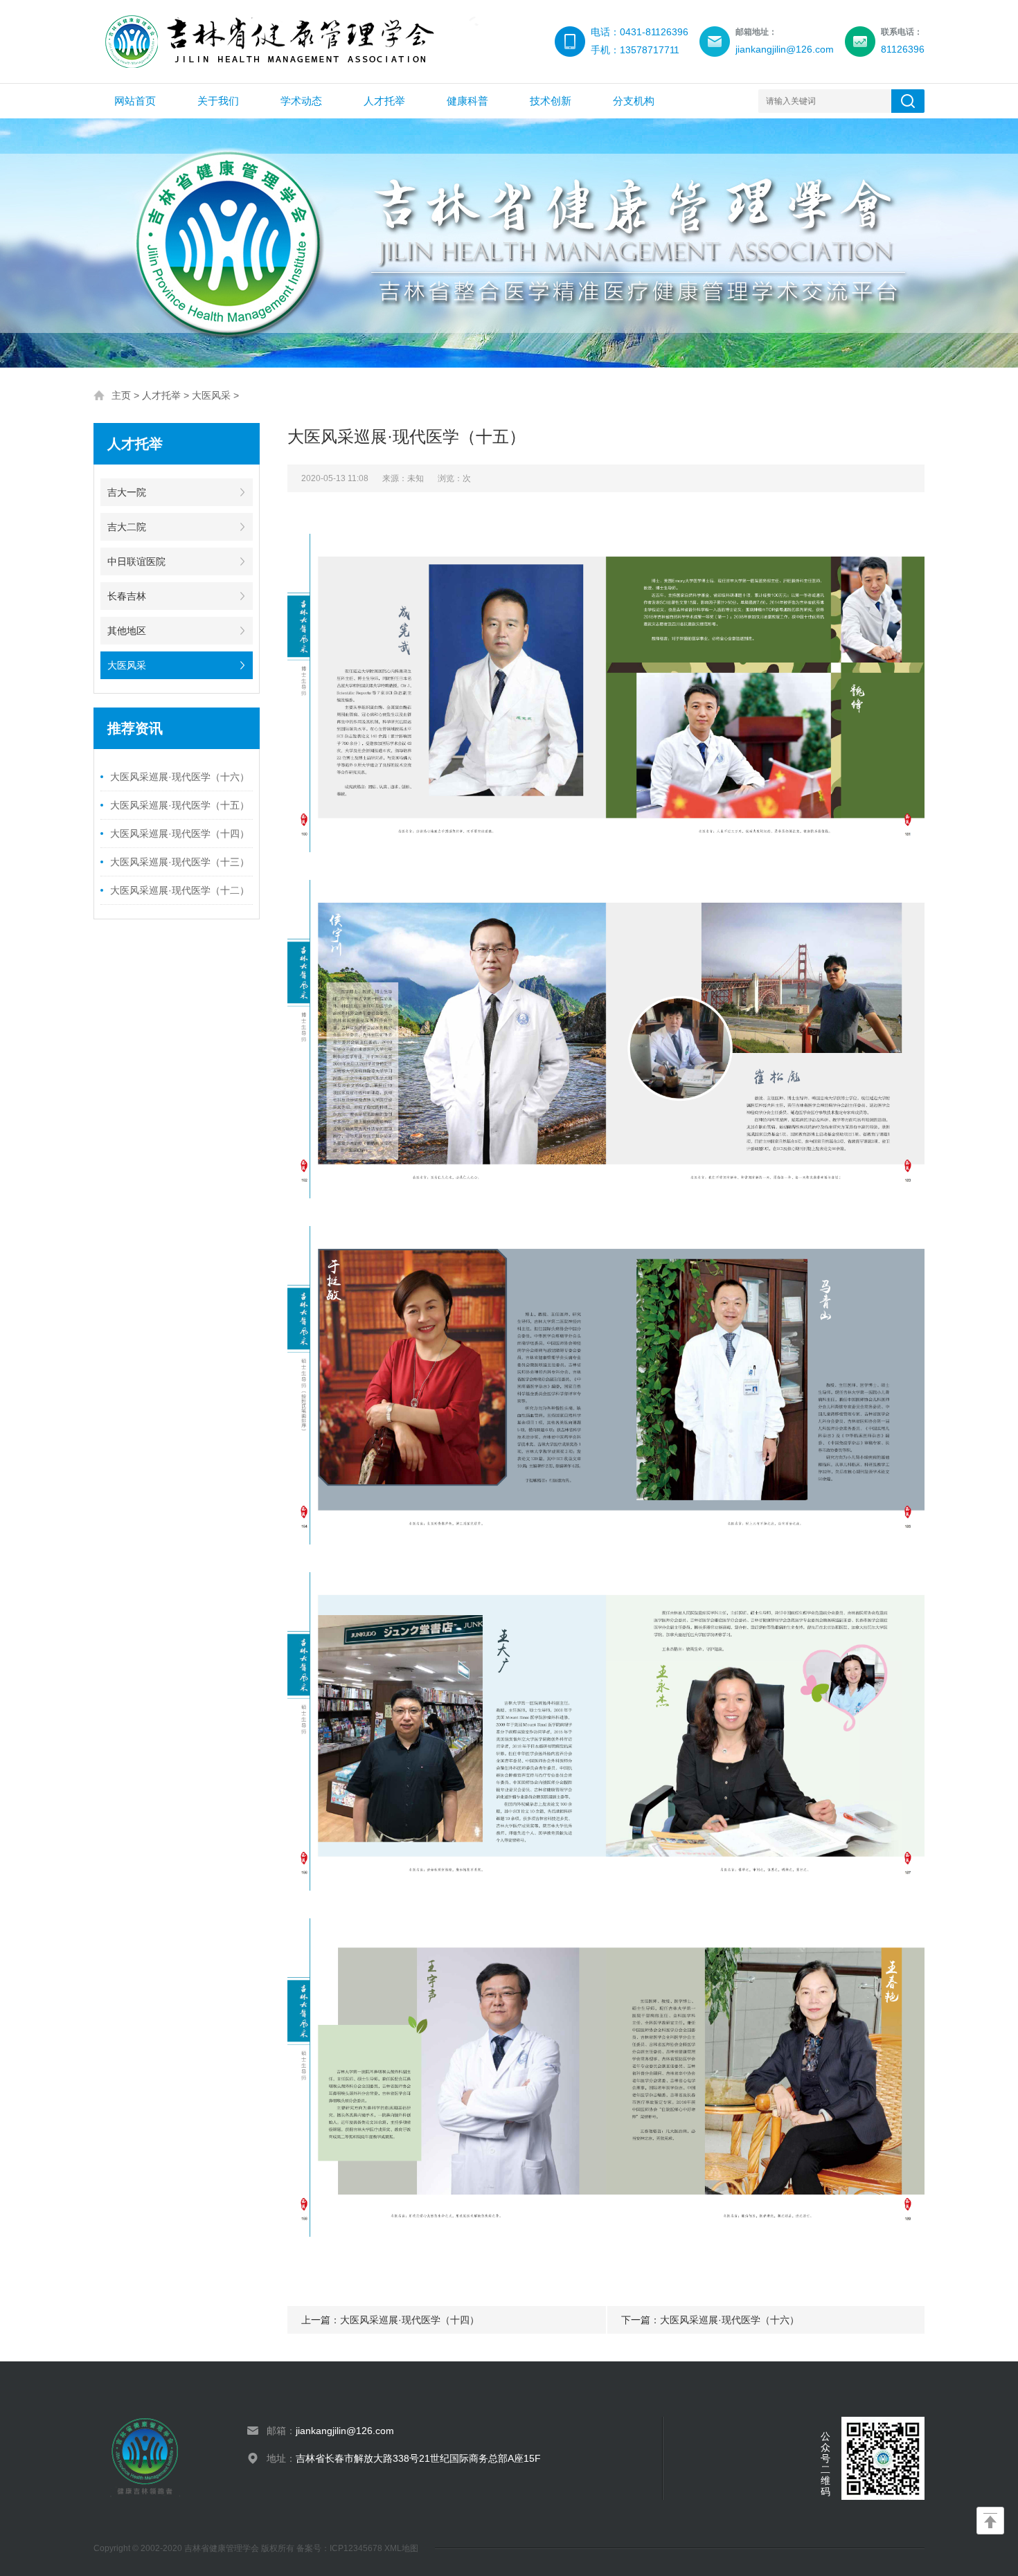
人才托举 (384, 101)
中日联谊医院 (136, 561)
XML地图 (401, 2548)
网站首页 (135, 101)
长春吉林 (127, 596)
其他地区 (127, 631)
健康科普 (467, 101)
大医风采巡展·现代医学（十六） (180, 777)
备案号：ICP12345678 (340, 2548)
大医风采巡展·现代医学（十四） (180, 834)
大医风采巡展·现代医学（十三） (180, 862)
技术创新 (551, 101)
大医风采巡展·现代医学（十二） (180, 890)
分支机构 (634, 101)
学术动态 (301, 101)
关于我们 (218, 101)
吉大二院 (127, 527)
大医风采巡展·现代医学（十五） (180, 805)
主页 (121, 395)
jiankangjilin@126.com (345, 2431)
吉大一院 (127, 492)
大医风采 (211, 395)
